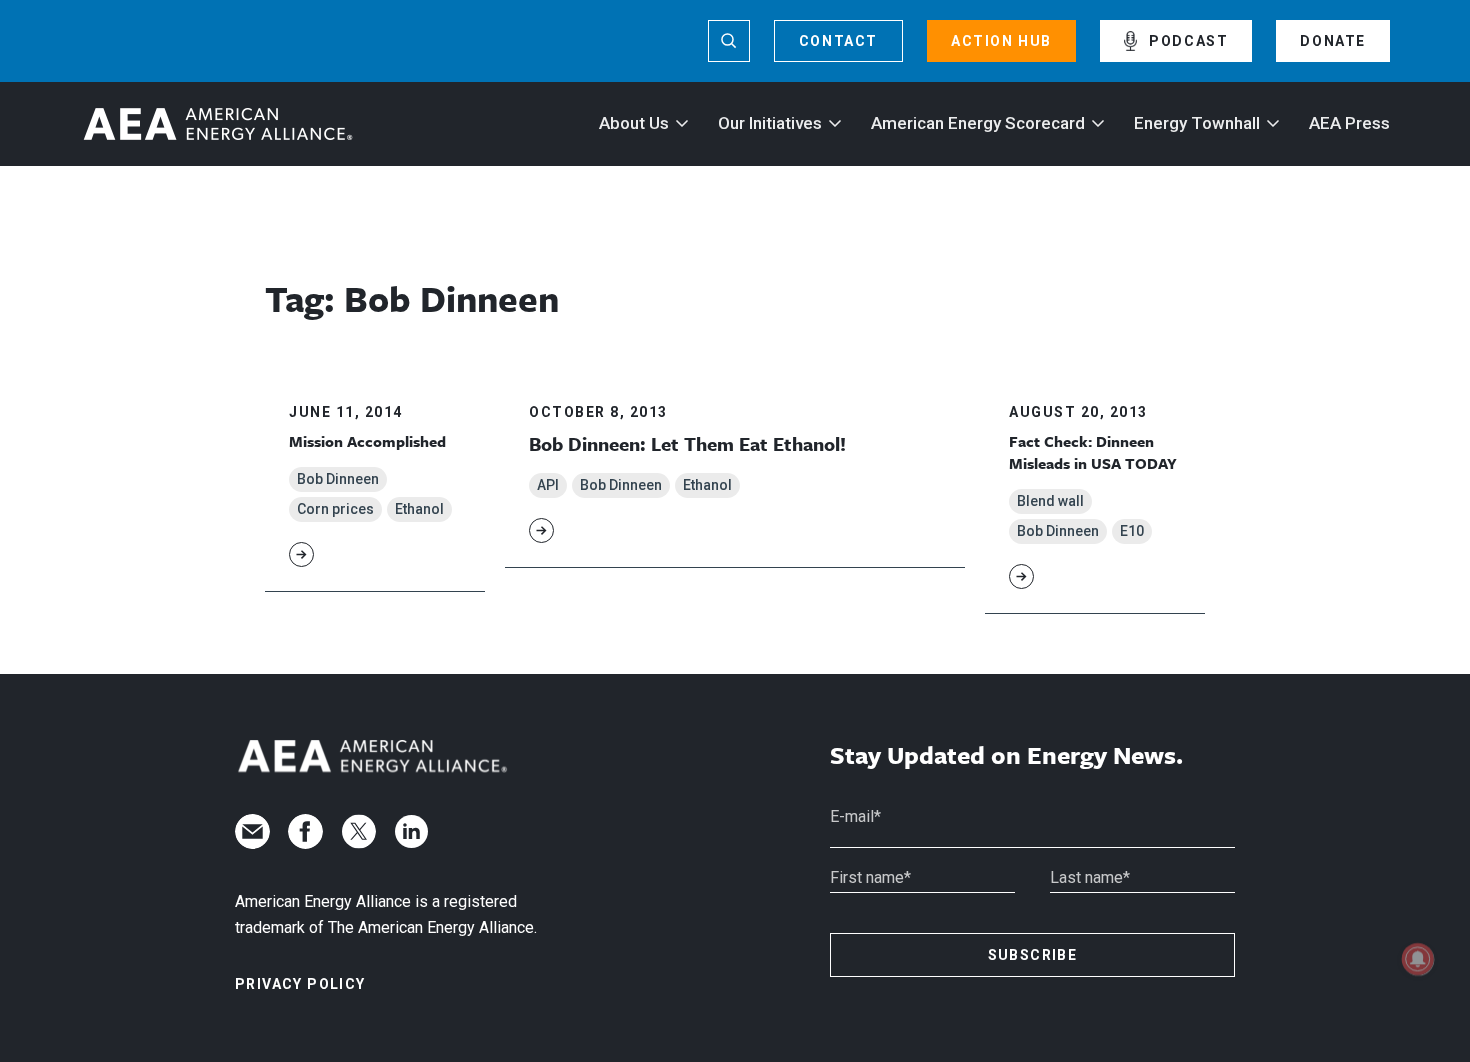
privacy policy (300, 984)
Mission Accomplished (367, 441)
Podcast (1188, 41)
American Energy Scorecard (978, 123)
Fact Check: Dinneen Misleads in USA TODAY (1093, 452)
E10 (1132, 531)
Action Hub (1001, 41)
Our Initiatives (770, 123)
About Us (634, 123)
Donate (1333, 41)
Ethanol (419, 509)
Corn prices (335, 509)
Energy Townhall (1197, 123)
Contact (838, 41)
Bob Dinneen (338, 479)
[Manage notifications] (1418, 959)
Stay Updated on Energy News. (1006, 755)
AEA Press (1349, 123)
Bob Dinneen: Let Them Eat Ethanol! (687, 443)
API (548, 485)
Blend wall (1050, 501)
